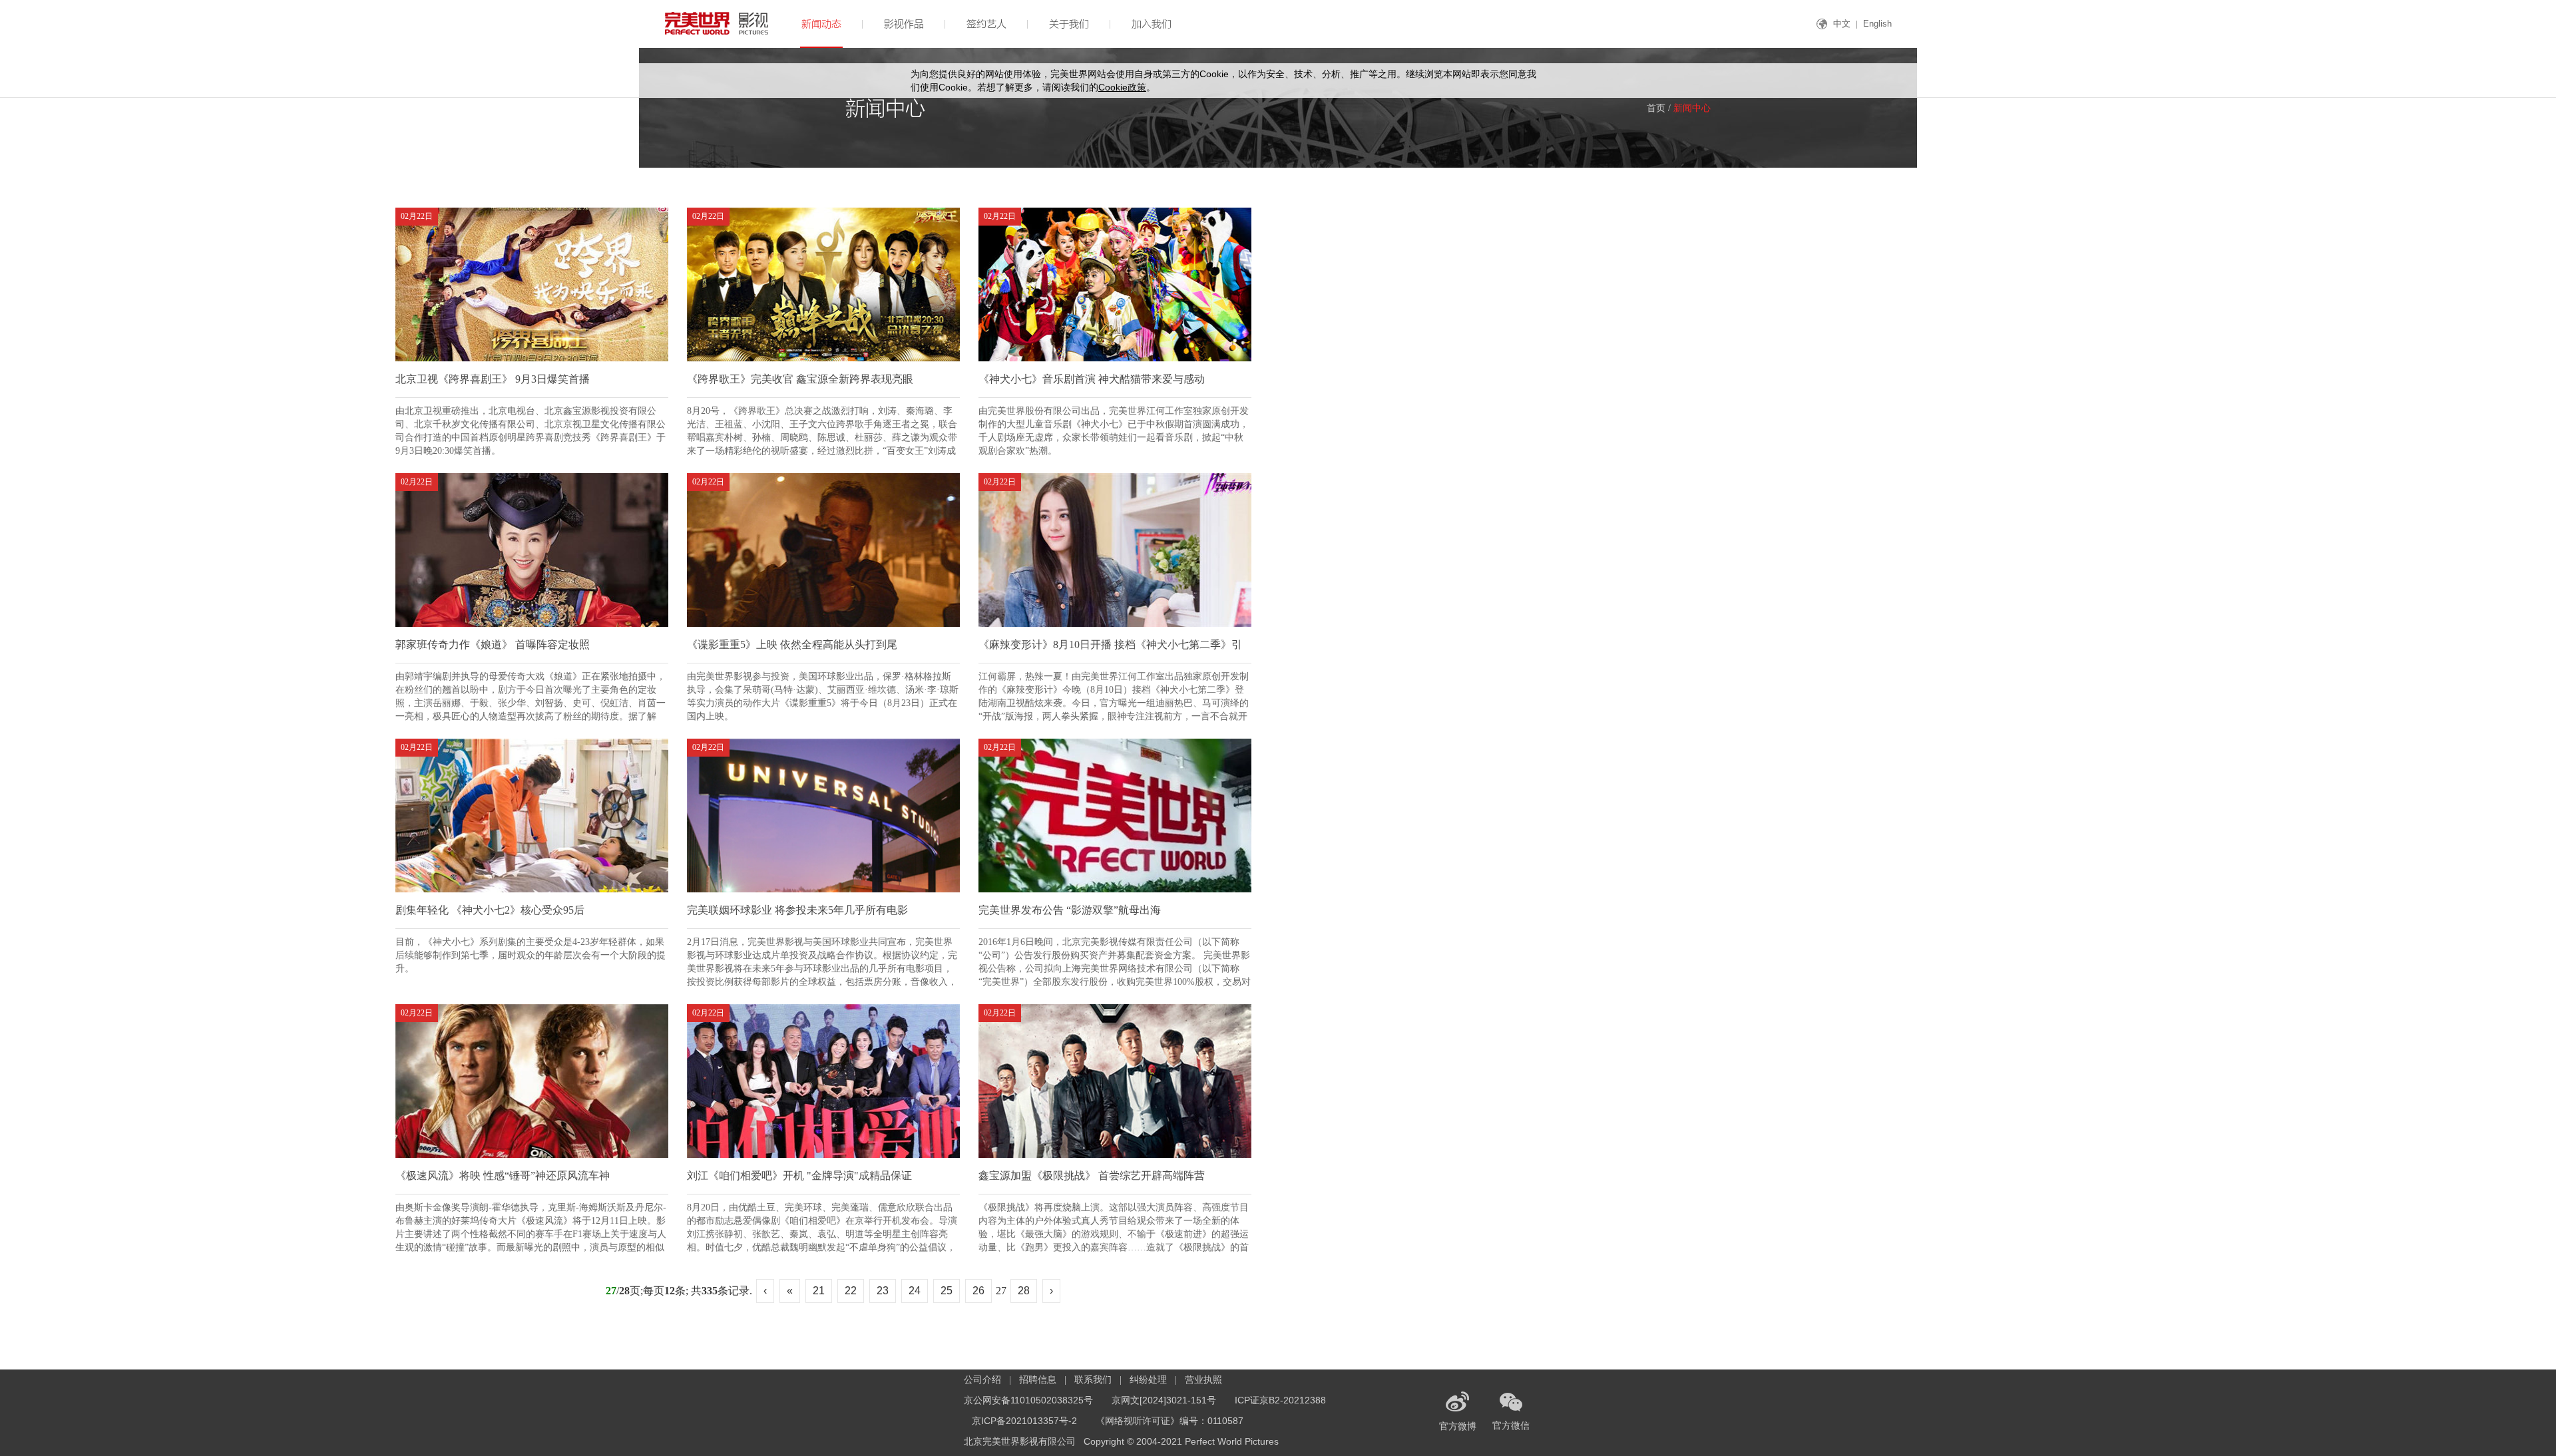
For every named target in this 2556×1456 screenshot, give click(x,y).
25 (947, 1291)
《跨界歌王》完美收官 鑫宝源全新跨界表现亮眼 (800, 379)
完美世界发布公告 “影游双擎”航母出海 (1070, 910)
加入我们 (1152, 23)
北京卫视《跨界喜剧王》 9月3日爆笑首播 (493, 379)
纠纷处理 (1148, 1379)
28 (1024, 1291)
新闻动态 (821, 23)
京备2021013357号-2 (1024, 1421)
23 (883, 1291)
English (1877, 24)
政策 (1122, 87)
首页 (1656, 108)
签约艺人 (986, 23)
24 (915, 1291)
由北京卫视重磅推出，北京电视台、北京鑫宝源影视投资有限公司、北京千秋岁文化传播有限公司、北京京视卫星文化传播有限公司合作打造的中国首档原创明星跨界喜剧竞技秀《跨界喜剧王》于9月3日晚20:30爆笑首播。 (531, 425)
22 (851, 1291)
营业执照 (1203, 1379)
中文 (1842, 24)
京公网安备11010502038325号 (1028, 1400)
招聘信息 (1038, 1379)
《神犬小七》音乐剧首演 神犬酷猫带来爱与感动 (1092, 379)
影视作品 (904, 23)
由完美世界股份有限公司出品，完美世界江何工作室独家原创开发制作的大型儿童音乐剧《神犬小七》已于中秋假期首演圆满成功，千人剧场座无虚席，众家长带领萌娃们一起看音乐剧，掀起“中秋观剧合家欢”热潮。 (1114, 425)
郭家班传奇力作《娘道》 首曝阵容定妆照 (493, 644)
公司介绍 (982, 1379)
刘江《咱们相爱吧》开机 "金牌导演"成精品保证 (799, 1176)
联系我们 (1093, 1379)
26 (978, 1291)
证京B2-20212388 (1280, 1400)
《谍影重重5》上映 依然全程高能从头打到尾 (792, 644)
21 (819, 1291)
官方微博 (1458, 1426)
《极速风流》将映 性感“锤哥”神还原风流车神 (503, 1176)
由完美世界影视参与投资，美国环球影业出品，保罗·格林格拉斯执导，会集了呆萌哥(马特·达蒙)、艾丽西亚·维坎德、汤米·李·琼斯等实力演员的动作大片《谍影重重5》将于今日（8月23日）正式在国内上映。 (823, 691)
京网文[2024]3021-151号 (1164, 1400)
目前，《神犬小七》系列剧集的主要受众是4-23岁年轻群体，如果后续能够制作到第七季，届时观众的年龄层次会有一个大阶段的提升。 (531, 955)
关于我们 (1069, 23)
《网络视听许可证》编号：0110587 (1170, 1421)
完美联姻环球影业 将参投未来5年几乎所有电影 (797, 910)
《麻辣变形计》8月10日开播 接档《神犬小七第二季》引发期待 (1110, 651)
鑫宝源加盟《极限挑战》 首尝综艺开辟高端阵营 (1092, 1176)
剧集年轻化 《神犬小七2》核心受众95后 (490, 910)
